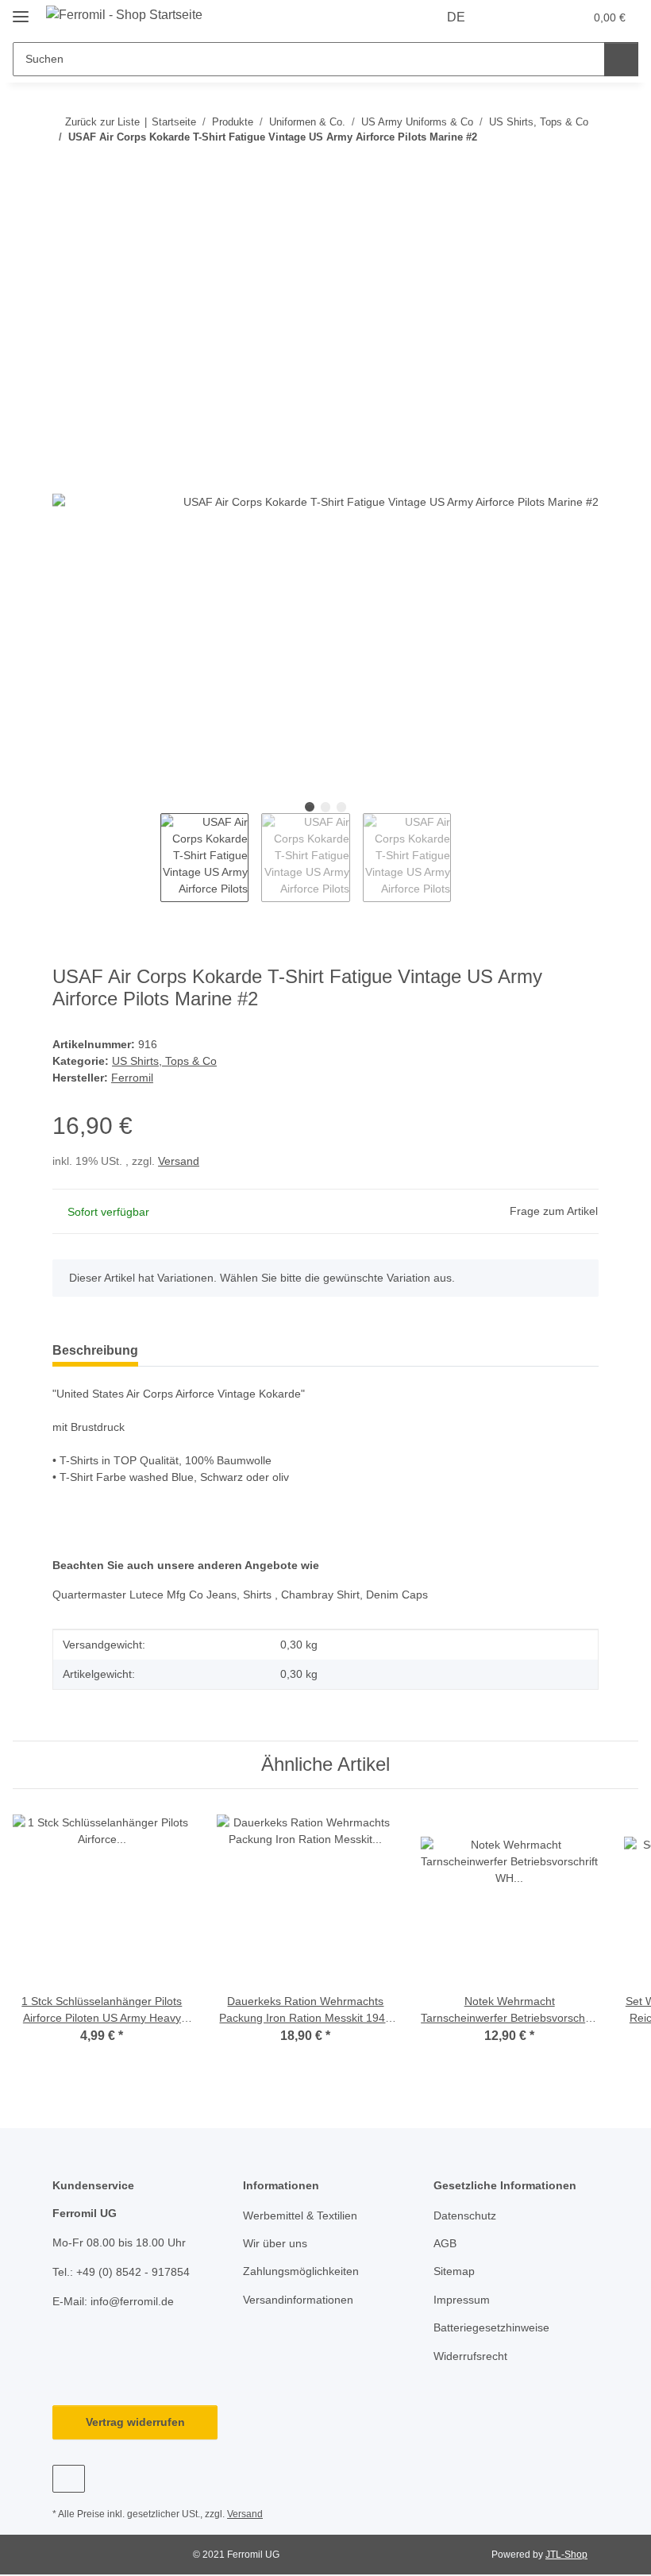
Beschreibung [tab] (95, 1350)
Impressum (462, 2300)
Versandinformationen (298, 2300)
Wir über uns (275, 2243)
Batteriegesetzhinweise (491, 2327)
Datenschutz (465, 2215)
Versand (179, 1161)
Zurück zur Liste (102, 122)
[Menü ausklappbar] (21, 10)
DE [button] (456, 17)
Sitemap (454, 2271)
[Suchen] (621, 59)
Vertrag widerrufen (135, 2422)
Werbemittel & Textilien (300, 2215)
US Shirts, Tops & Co (164, 1061)
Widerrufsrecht (470, 2356)
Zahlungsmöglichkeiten (301, 2271)
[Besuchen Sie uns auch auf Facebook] (69, 2479)
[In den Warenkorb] (65, 220)
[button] (509, 17)
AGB (445, 2243)
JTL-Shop (566, 2555)
